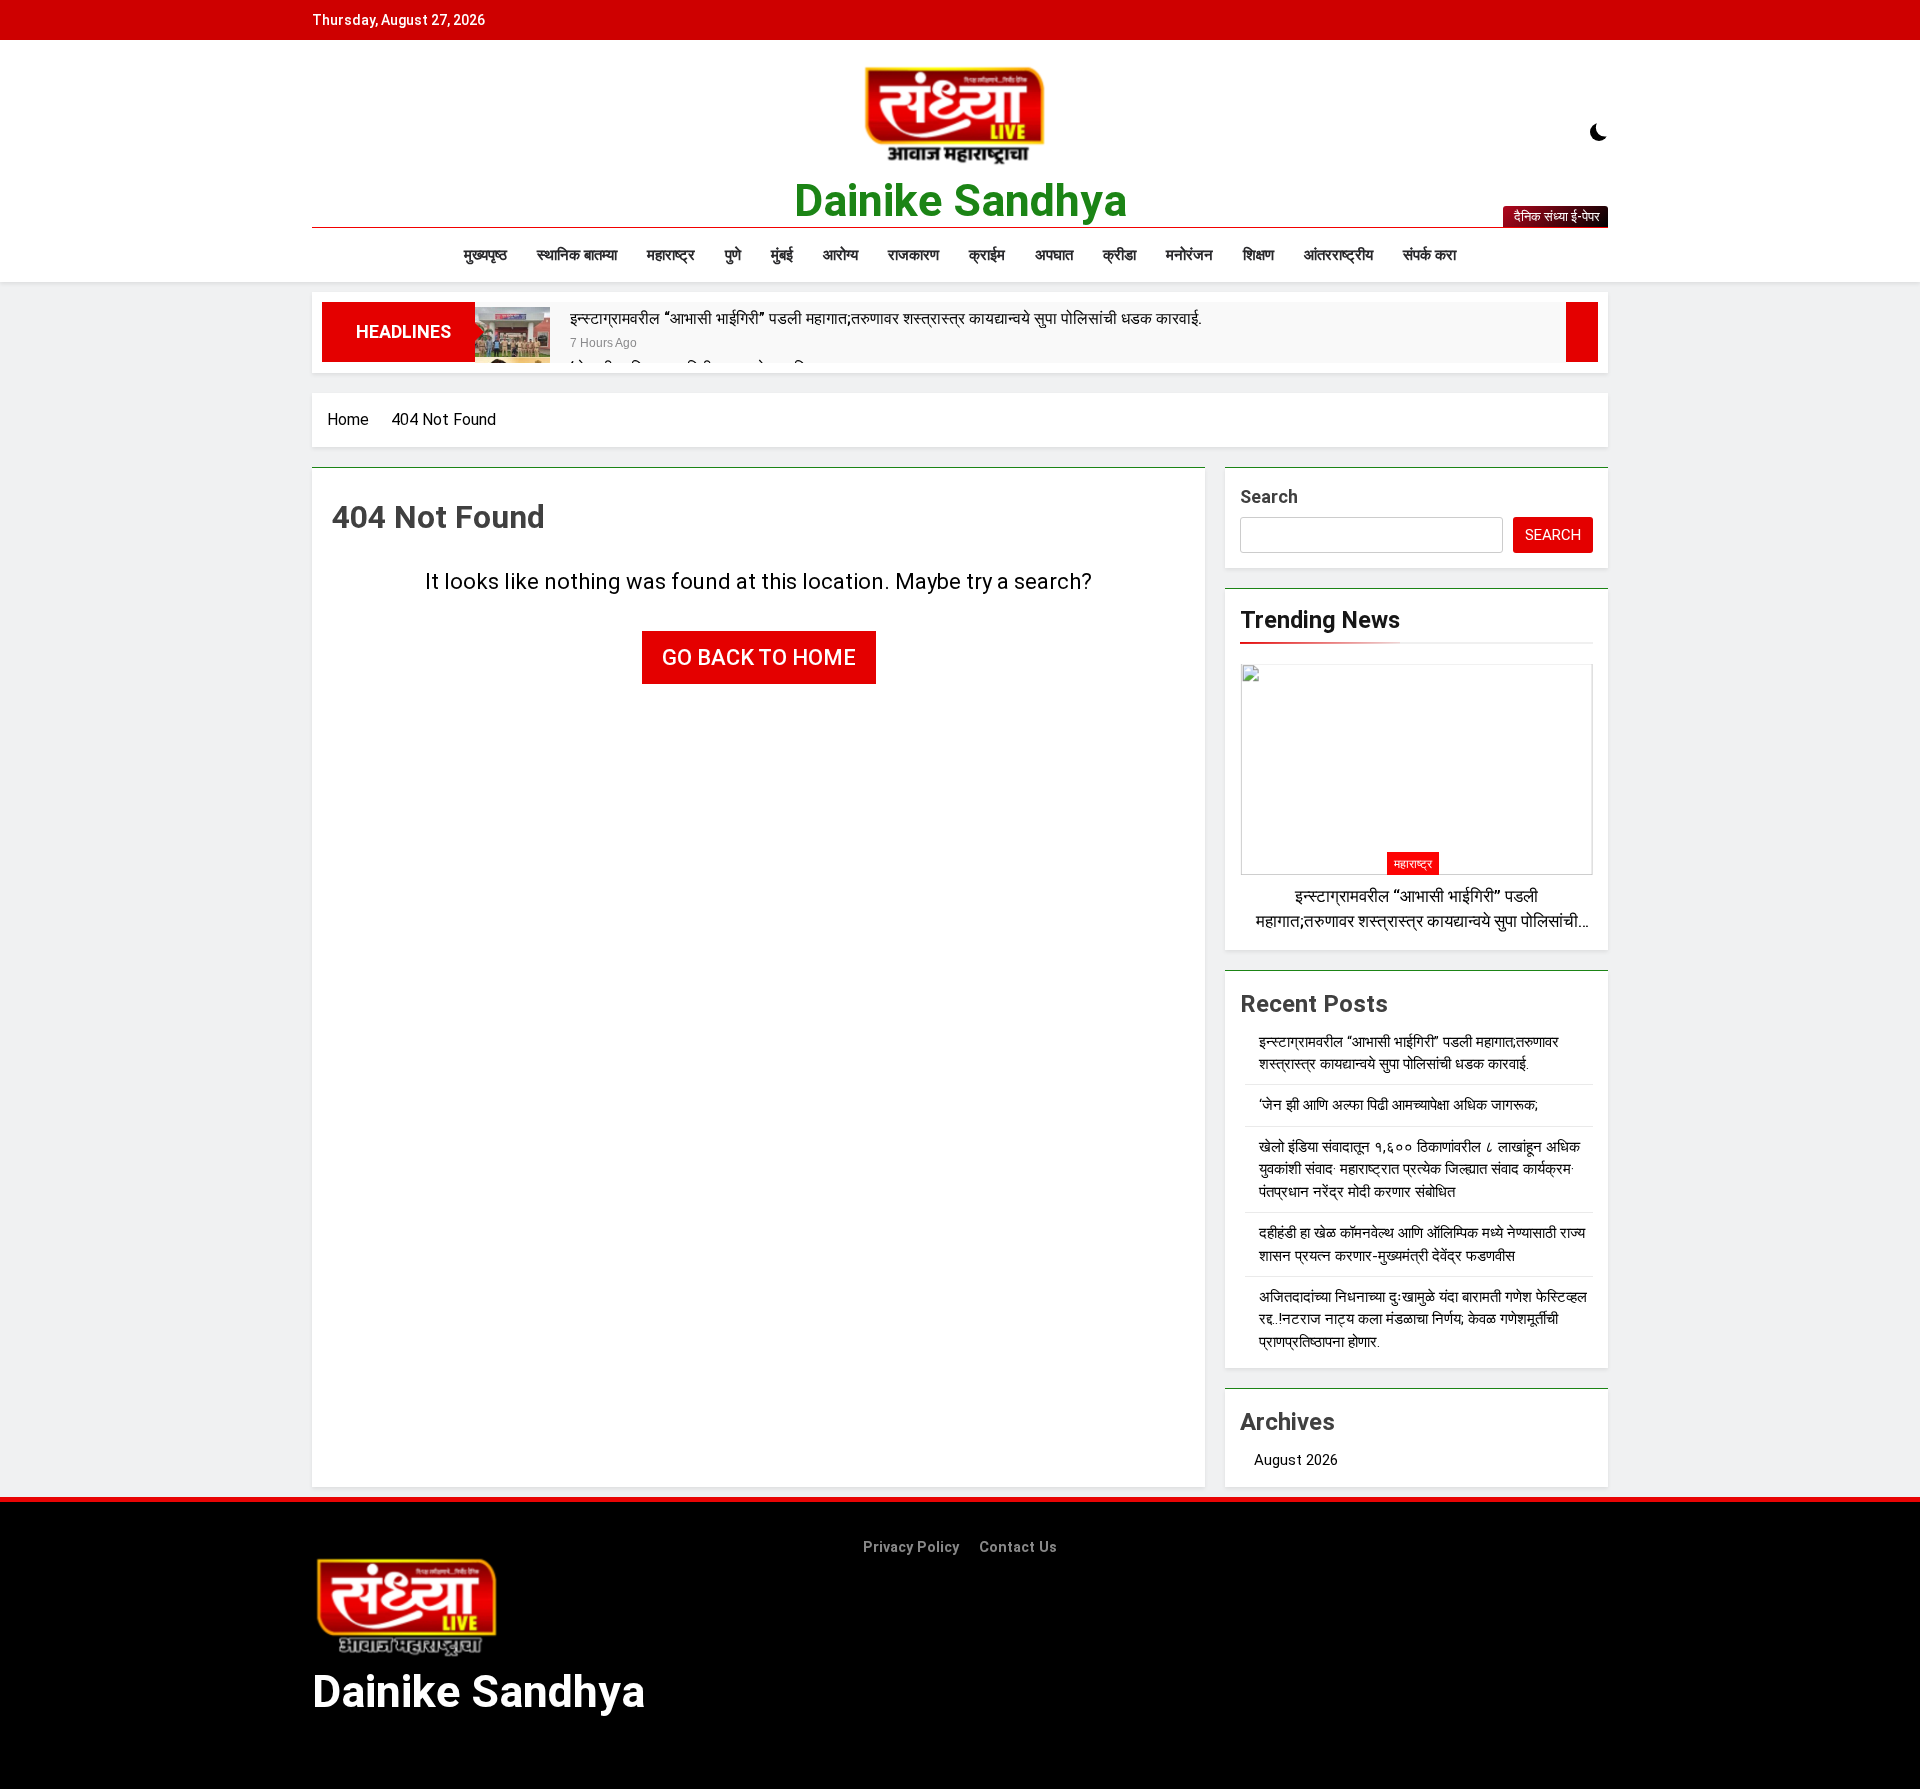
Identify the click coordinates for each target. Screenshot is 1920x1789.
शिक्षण (1258, 255)
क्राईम (987, 255)
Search (1269, 496)
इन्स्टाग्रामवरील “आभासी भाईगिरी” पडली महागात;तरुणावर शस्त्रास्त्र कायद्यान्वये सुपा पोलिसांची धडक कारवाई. (886, 318)
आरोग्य (840, 255)
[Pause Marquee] (1582, 332)
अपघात (1054, 255)
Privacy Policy (911, 1547)
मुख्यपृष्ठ (485, 255)
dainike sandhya (960, 200)
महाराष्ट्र (671, 255)
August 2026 (1296, 1460)
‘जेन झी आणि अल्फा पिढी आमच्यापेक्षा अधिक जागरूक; (1398, 1105)
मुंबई (782, 255)
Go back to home (759, 657)
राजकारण (913, 255)
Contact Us (1018, 1547)
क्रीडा (1119, 255)
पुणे (733, 255)
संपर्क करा (1429, 255)
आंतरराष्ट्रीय (1338, 255)
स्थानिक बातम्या (577, 255)
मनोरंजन (1189, 255)
